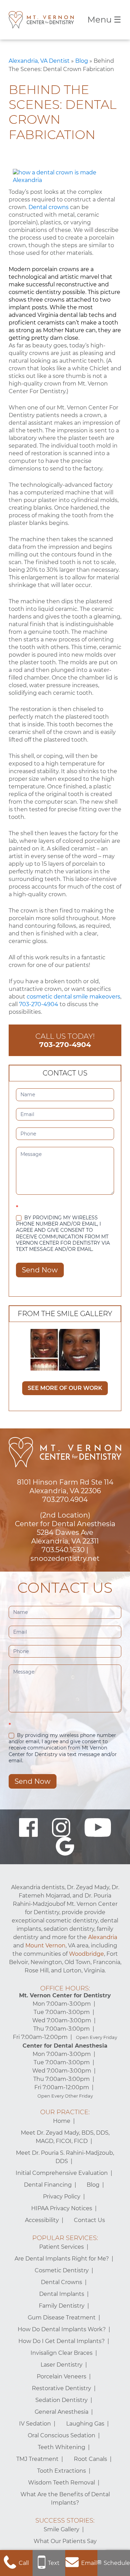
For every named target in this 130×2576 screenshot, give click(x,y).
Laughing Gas (85, 2424)
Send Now (40, 1270)
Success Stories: (65, 2521)
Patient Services (62, 2247)
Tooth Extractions (62, 2471)
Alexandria (103, 1937)
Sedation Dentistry (62, 2400)
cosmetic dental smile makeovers (73, 997)
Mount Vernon (45, 1946)
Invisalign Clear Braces (62, 2353)
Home (62, 2121)
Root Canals (90, 2459)
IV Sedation (35, 2424)
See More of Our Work (65, 1388)
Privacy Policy (62, 2197)
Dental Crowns (62, 2282)
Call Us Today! (65, 1040)
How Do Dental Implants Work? (62, 2329)
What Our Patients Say (65, 2541)
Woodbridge (86, 1954)
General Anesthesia (62, 2412)
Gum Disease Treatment (62, 2318)
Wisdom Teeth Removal (62, 2483)
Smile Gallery (62, 2529)
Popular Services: (65, 2238)
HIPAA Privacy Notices (62, 2208)
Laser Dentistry (62, 2365)
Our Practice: (65, 2112)
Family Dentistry (62, 2306)
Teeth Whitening (62, 2447)
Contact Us (89, 2220)
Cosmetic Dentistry (62, 2270)
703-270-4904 (39, 1004)
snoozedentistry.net (65, 1558)
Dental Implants (62, 2294)
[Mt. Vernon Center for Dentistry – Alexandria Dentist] (41, 20)
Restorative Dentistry (62, 2388)
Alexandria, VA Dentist (39, 61)
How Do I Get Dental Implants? (62, 2341)
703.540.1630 (63, 1550)
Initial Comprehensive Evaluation (62, 2173)
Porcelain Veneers (62, 2376)
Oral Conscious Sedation (62, 2435)
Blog (82, 61)
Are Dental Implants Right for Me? (62, 2259)
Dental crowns (49, 207)
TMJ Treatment (37, 2459)
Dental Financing (48, 2185)
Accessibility (42, 2220)
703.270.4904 (65, 1499)
